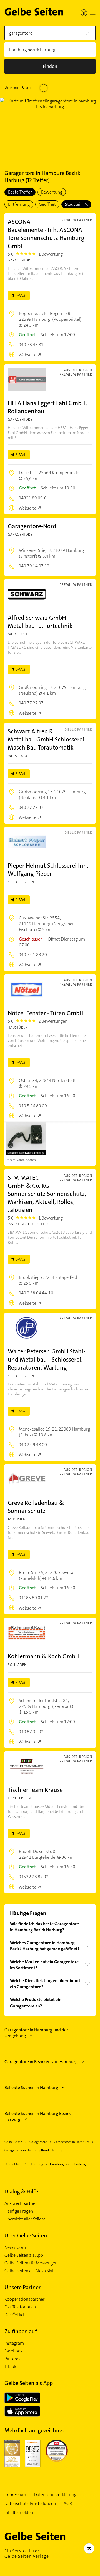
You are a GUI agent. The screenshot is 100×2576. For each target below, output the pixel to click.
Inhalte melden (19, 2513)
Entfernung (19, 204)
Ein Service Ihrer (27, 2553)
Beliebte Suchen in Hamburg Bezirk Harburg (38, 2116)
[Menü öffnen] (93, 13)
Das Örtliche (16, 2315)
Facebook (14, 2351)
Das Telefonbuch (20, 2307)
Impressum (15, 2495)
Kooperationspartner (25, 2299)
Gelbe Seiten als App (24, 2255)
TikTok (10, 2367)
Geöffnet (47, 204)
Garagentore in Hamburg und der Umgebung (36, 2033)
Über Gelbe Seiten (26, 2235)
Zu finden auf (21, 2331)
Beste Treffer (20, 192)
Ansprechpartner (21, 2203)
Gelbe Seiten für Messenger (31, 2263)
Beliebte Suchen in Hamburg (31, 2088)
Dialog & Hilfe (21, 2191)
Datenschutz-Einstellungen (30, 2504)
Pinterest (13, 2359)
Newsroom (15, 2247)
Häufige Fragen (19, 2211)
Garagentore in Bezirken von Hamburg (41, 2062)
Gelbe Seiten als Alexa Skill (29, 2271)
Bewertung (52, 192)
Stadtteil (74, 204)
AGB (68, 2504)
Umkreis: (17, 87)
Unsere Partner (22, 2287)
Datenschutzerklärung (55, 2495)
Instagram (14, 2343)
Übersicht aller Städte (25, 2219)
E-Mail (21, 295)
